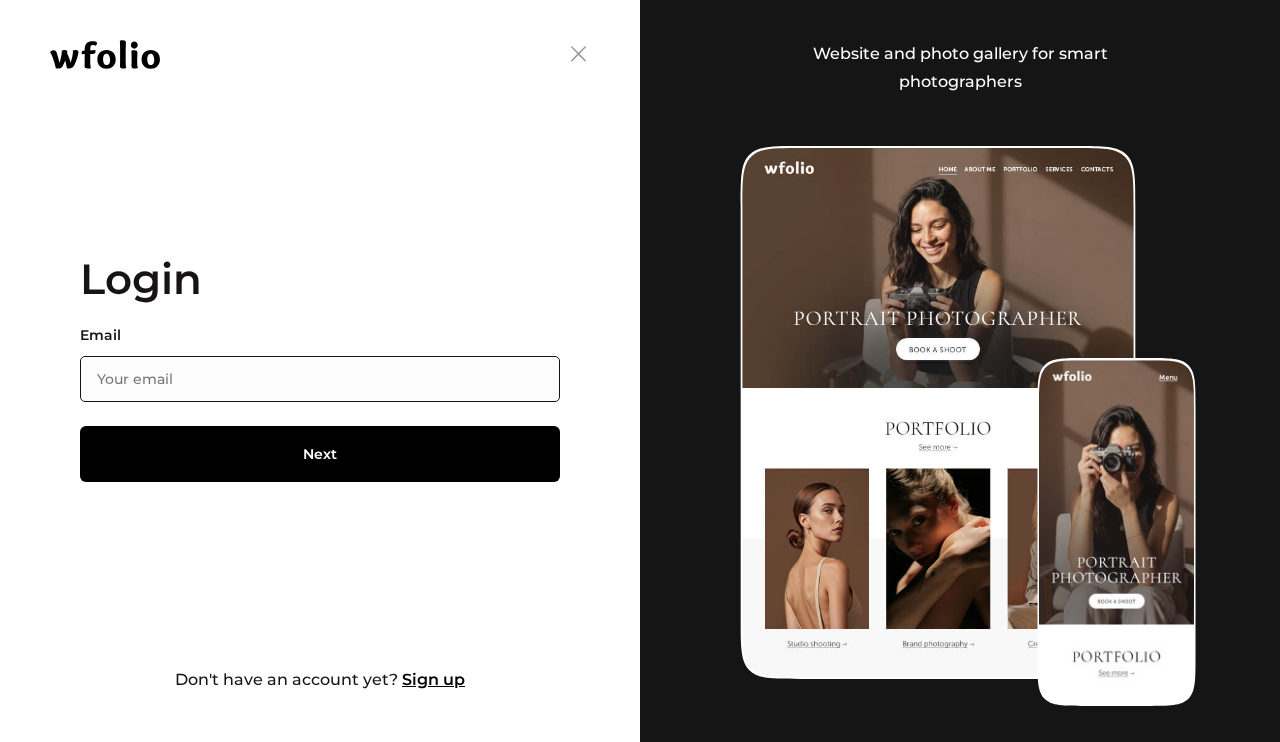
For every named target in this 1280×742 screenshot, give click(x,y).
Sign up (433, 679)
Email (100, 335)
